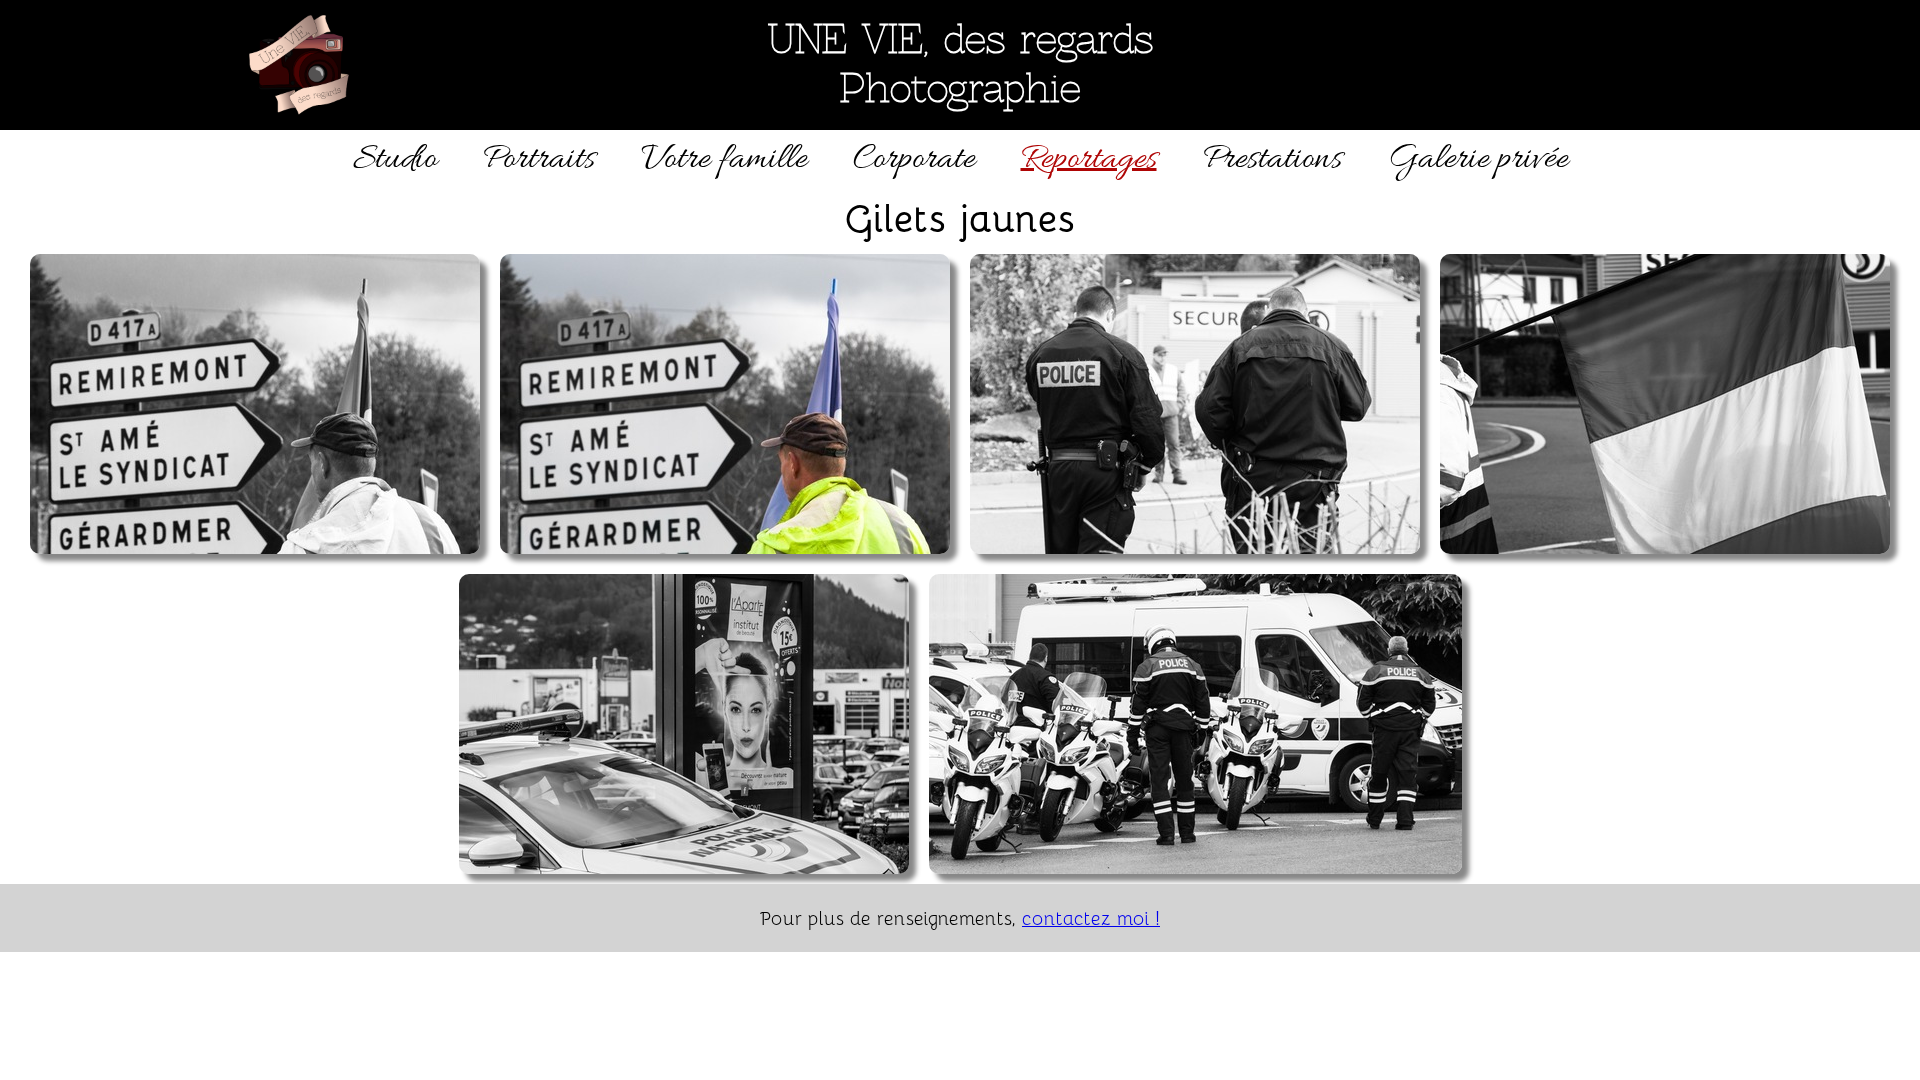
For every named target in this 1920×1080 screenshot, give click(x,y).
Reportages (1089, 159)
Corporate (914, 159)
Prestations (1272, 159)
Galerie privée (1478, 159)
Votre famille (724, 159)
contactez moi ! (1091, 917)
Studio (395, 159)
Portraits (539, 159)
